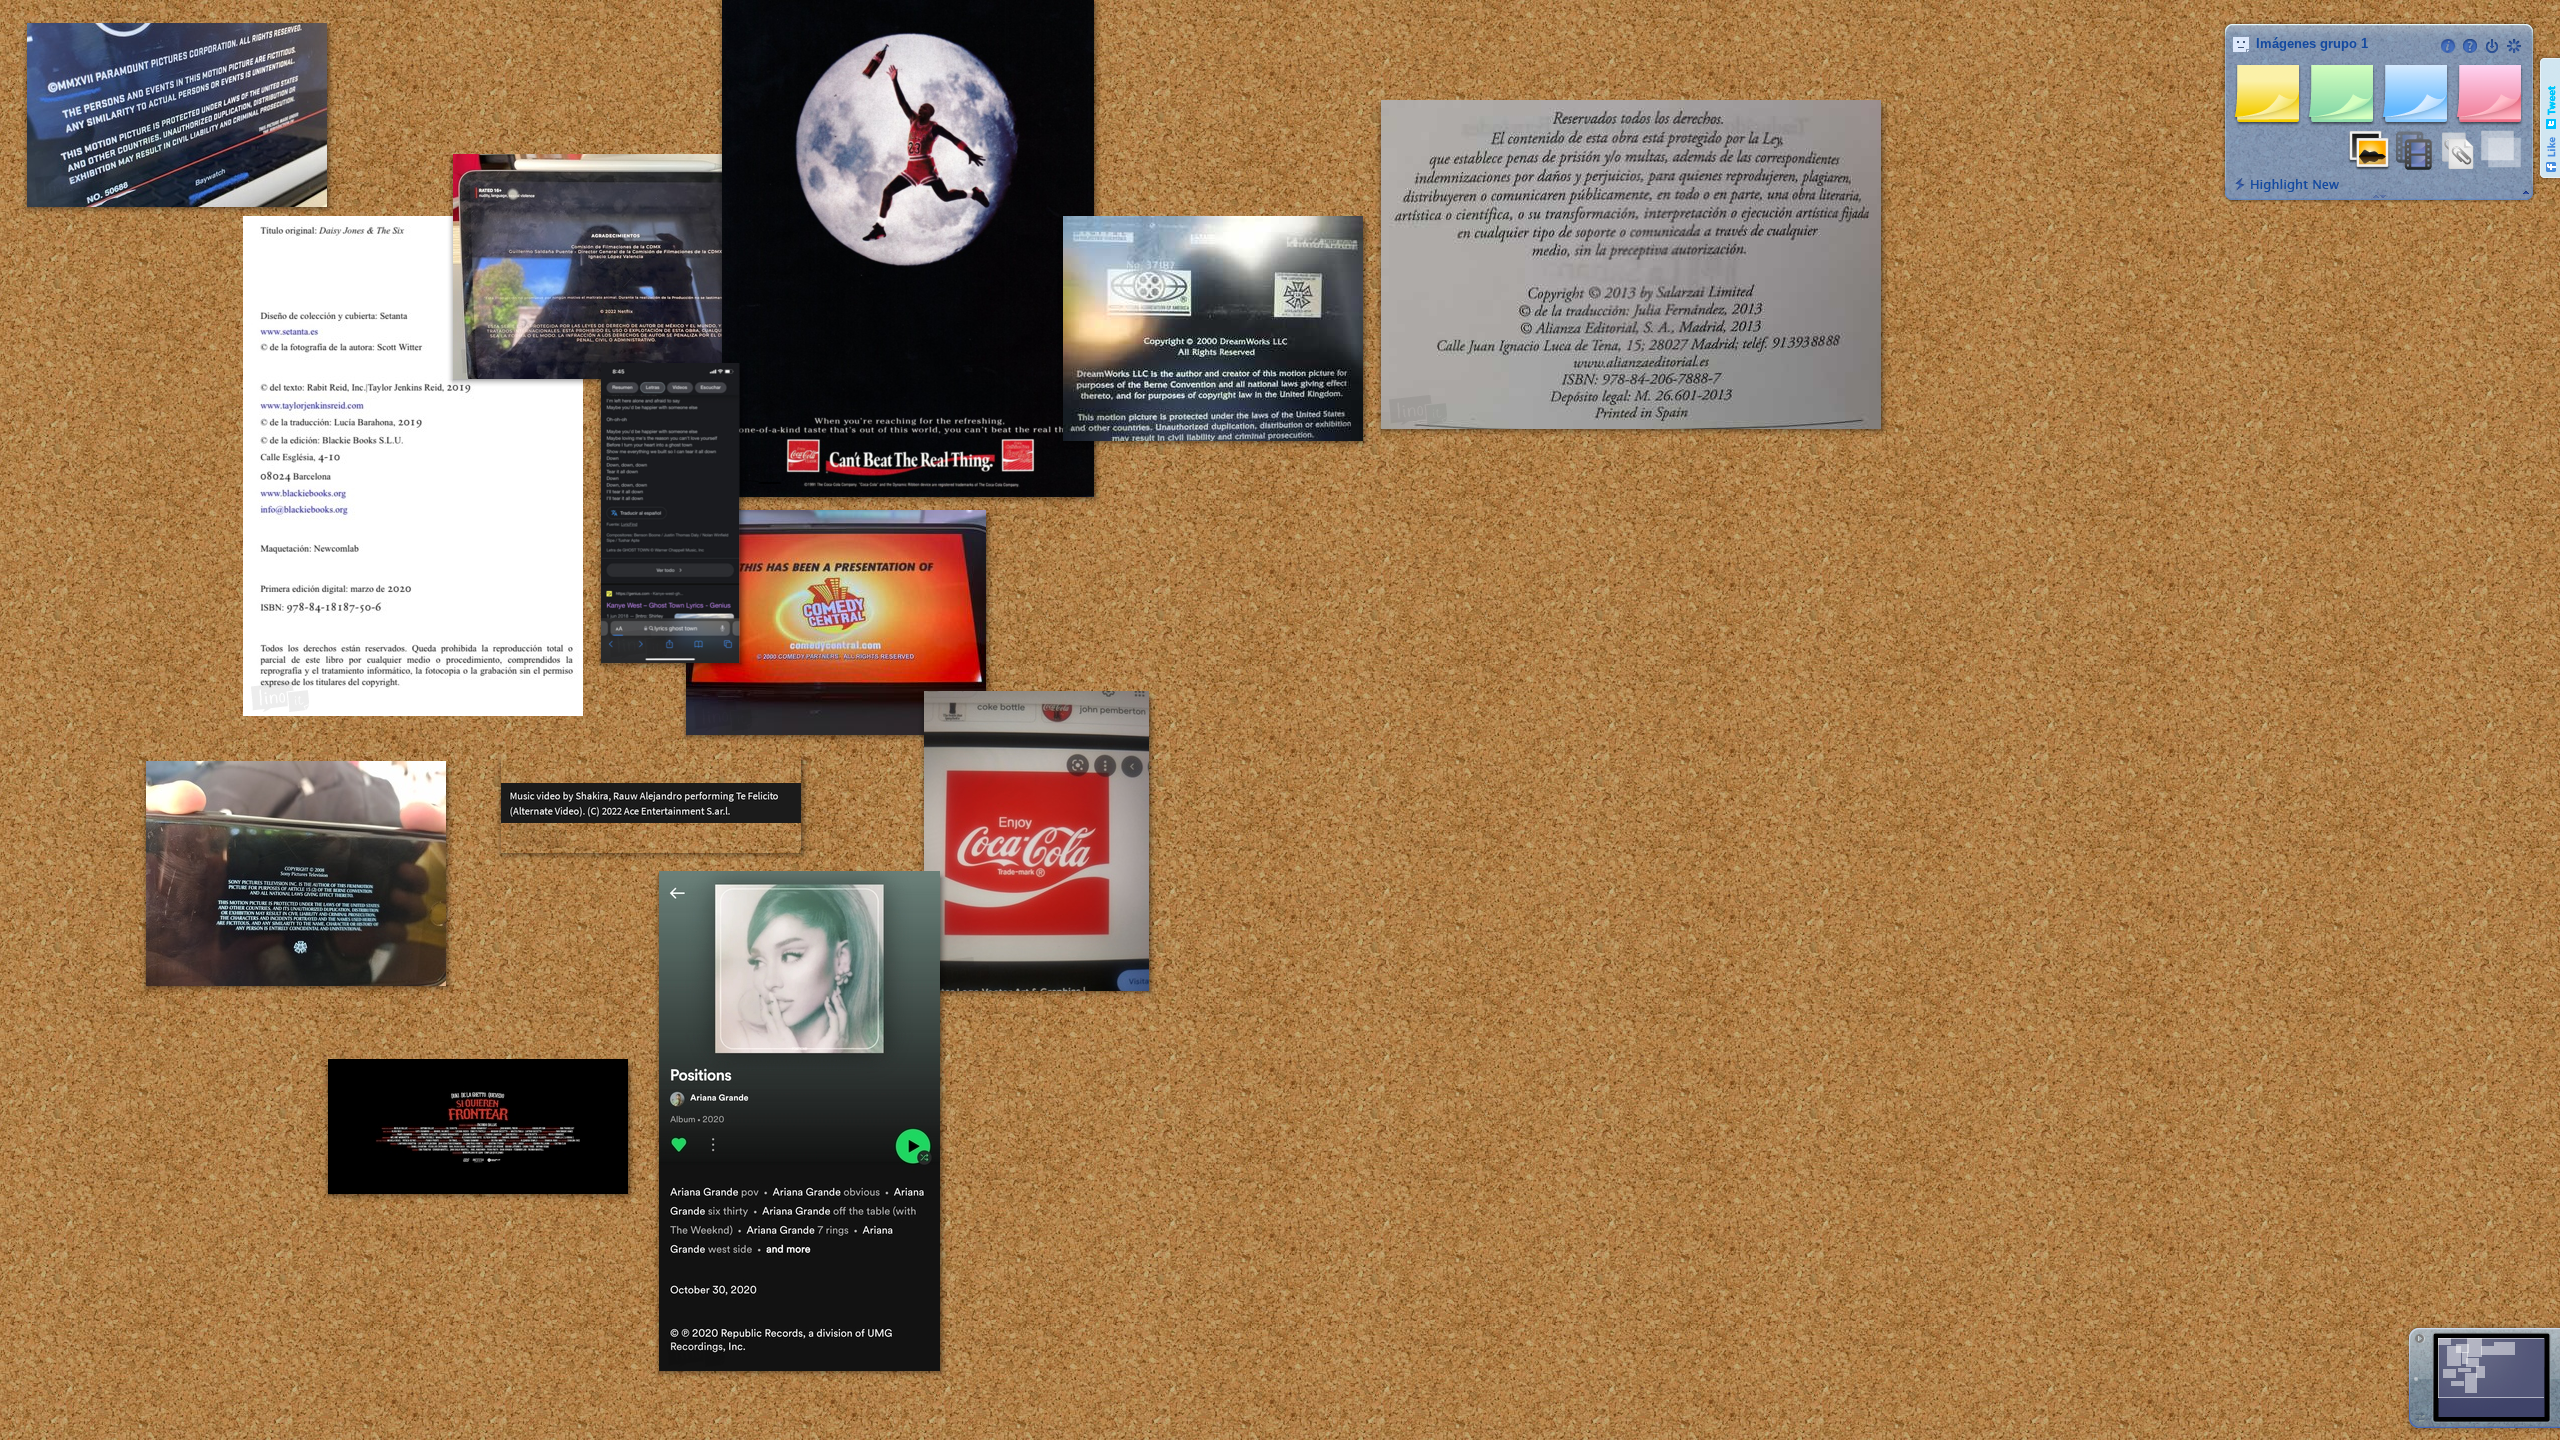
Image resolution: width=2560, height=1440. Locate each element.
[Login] (2492, 46)
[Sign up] (2514, 46)
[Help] (2470, 46)
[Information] (2448, 46)
